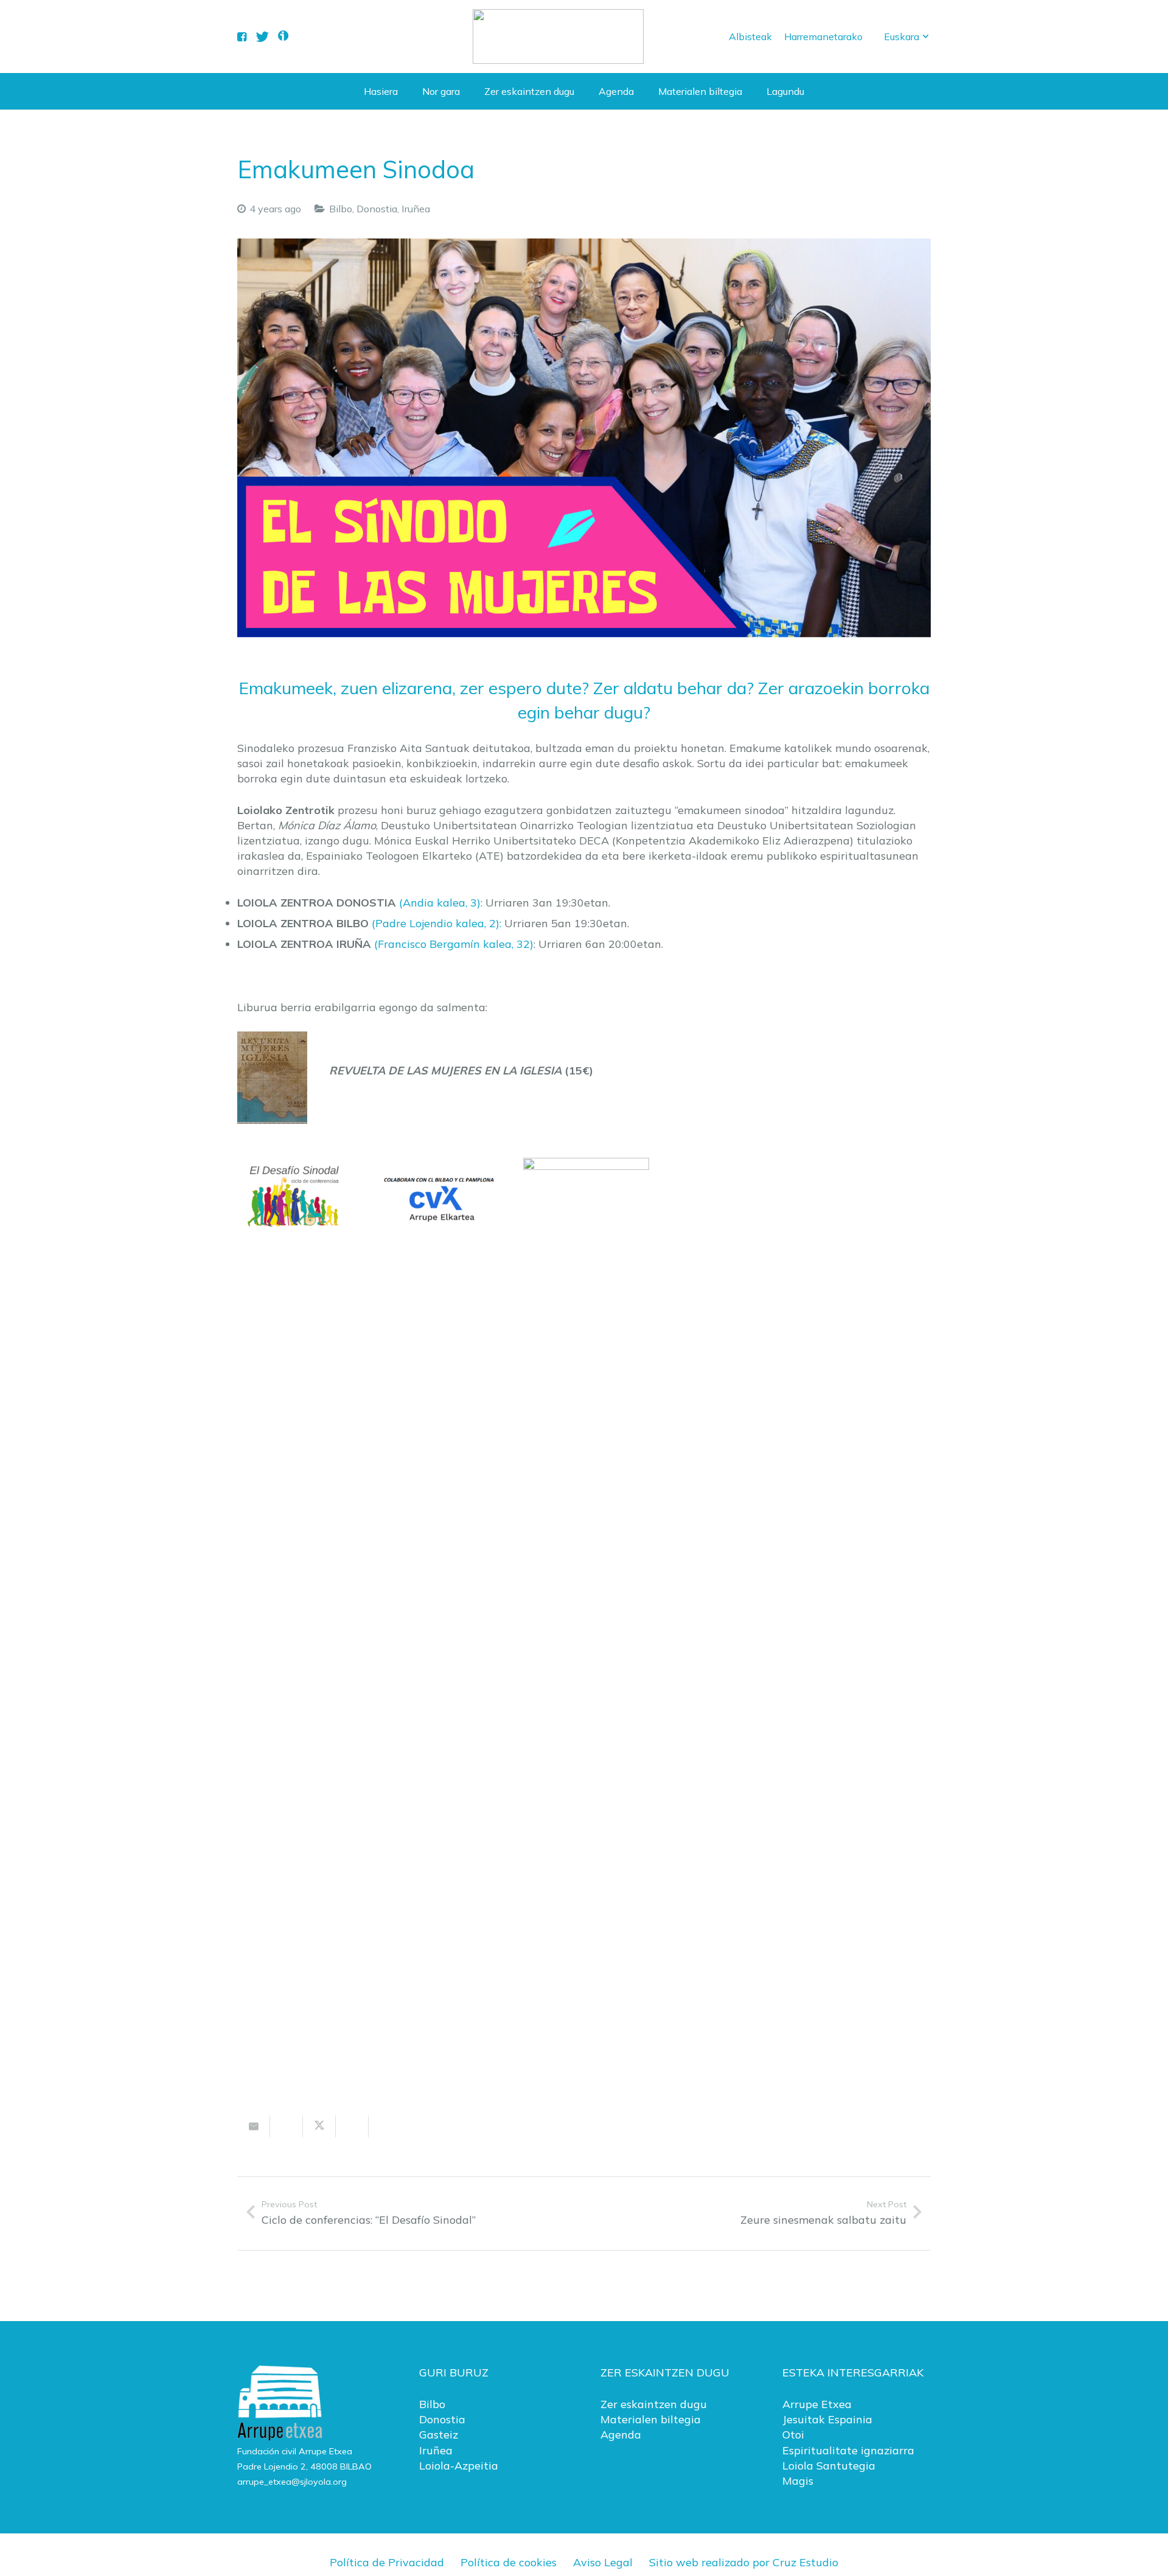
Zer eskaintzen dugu (654, 2404)
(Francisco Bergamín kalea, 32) (454, 944)
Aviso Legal (603, 2562)
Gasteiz (439, 2435)
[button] (907, 37)
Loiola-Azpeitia (459, 2466)
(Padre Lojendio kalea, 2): (436, 923)
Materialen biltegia (651, 2419)
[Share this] (287, 2126)
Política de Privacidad (387, 2562)
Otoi (793, 2435)
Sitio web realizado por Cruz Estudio (744, 2562)
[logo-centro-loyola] (558, 37)
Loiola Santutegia (829, 2466)
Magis (798, 2481)
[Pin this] (385, 2126)
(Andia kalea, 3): (441, 903)
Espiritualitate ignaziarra (848, 2450)
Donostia (377, 209)
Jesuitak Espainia (827, 2419)
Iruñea (416, 209)
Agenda (621, 2435)
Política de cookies (509, 2562)
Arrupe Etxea (817, 2404)
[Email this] (254, 2126)
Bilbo (341, 209)
